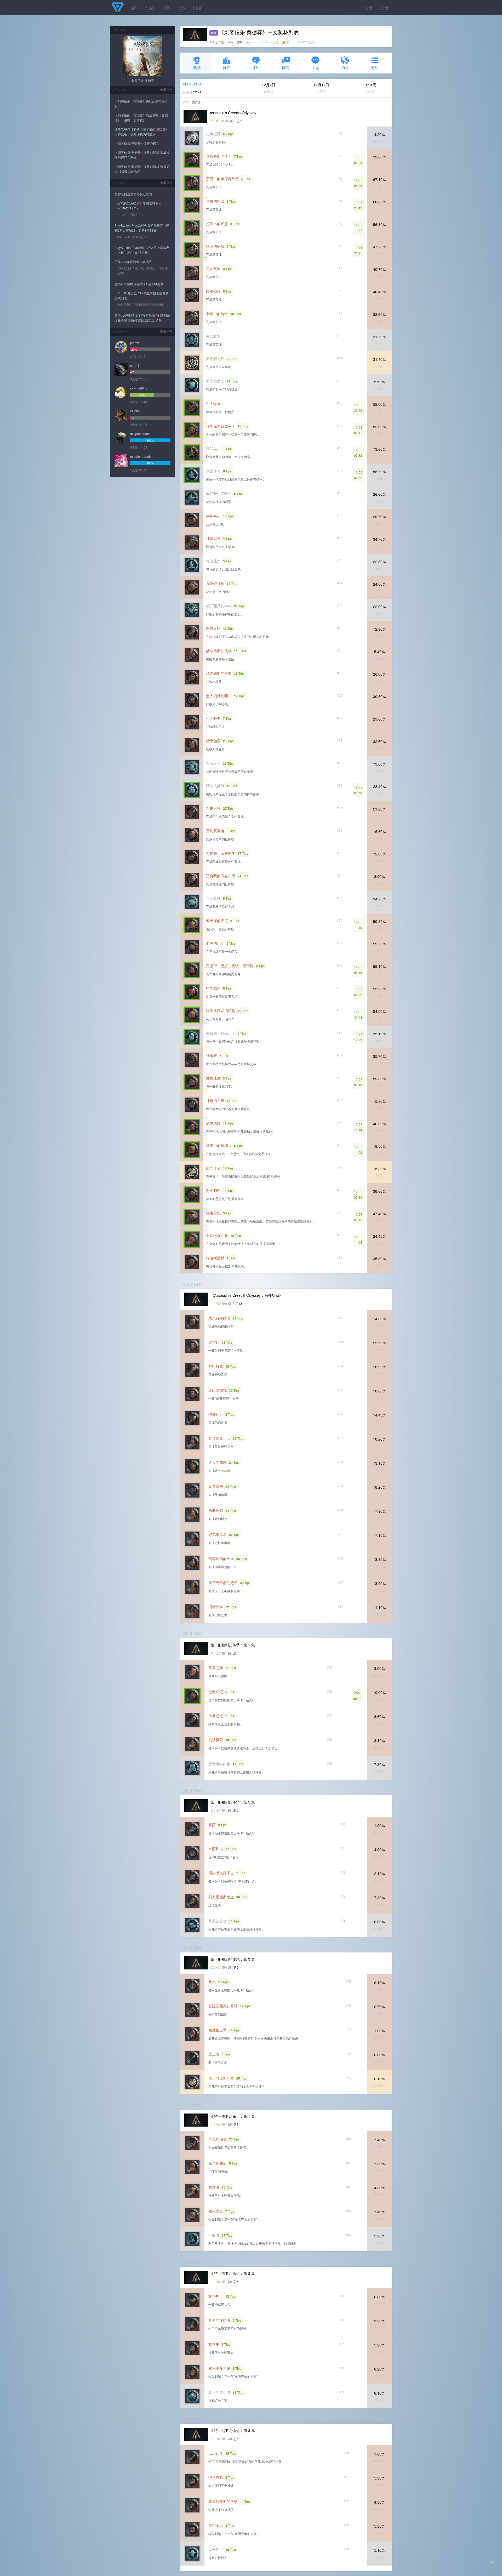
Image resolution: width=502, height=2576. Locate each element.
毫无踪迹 (216, 1692)
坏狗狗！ (216, 2296)
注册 (384, 7)
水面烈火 (216, 1849)
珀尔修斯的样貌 (219, 673)
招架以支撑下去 (221, 1873)
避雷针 (214, 1342)
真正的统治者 (219, 2392)
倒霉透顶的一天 (221, 1558)
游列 (375, 67)
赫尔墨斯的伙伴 (219, 651)
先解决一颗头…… (221, 1033)
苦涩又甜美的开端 (223, 2006)
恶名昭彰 (213, 1190)
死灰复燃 (213, 269)
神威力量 (213, 538)
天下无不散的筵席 (223, 1583)
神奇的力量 (215, 1100)
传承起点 (216, 1716)
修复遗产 (213, 561)
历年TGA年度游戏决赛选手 (133, 262)
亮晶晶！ (213, 448)
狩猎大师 (213, 808)
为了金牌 (213, 898)
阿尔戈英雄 (215, 786)
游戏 (134, 7)
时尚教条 (213, 988)
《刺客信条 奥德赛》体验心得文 (137, 143)
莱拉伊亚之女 (219, 1438)
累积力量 (216, 2211)
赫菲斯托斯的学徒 (223, 2501)
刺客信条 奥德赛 (143, 80)
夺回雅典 (213, 336)
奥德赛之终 (215, 358)
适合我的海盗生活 (221, 876)
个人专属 (213, 403)
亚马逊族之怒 (217, 1235)
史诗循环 (213, 134)
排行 (226, 67)
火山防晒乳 (218, 1390)
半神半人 (213, 516)
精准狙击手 (218, 2030)
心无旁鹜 (213, 718)
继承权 (212, 1055)
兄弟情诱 (216, 1486)
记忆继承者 (218, 1534)
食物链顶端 (215, 583)
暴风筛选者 (218, 1921)
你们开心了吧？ (219, 493)
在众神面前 (218, 2163)
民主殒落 (213, 291)
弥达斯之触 (215, 1258)
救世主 (214, 2344)
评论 (256, 67)
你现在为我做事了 (221, 426)
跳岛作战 (213, 1168)
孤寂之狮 (216, 1667)
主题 (315, 67)
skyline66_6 (139, 388)
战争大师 (213, 1123)
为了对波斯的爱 (221, 2078)
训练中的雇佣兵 (219, 1145)
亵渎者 (214, 2187)
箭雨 (212, 1825)
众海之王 (213, 763)
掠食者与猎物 (219, 1764)
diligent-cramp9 (141, 434)
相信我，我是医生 (221, 853)
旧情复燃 (216, 1607)
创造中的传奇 (217, 313)
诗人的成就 (218, 1462)
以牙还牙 (216, 2453)
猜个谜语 (213, 741)
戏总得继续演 (219, 1318)
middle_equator (141, 456)
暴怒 (212, 1982)
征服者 (214, 2235)
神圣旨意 (216, 1366)
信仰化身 (216, 1414)
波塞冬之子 (215, 381)
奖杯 (197, 67)
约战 (181, 7)
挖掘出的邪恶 (217, 224)
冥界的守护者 (219, 2320)
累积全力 (216, 2525)
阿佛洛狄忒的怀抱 (221, 1010)
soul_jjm (136, 365)
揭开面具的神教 (219, 606)
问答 (166, 7)
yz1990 (135, 411)
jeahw (135, 343)
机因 (150, 7)
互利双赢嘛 (215, 831)
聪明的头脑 (215, 246)
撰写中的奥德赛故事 (223, 179)
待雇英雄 (213, 1213)
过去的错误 (215, 201)
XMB (196, 102)
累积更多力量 (219, 2368)
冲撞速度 (213, 1078)
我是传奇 (213, 471)
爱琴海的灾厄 (217, 921)
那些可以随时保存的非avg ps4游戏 (139, 284)
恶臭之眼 (213, 628)
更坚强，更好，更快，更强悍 (230, 966)
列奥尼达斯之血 (221, 1897)
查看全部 (166, 90)
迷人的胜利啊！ (219, 696)
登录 (369, 7)
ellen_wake (192, 84)
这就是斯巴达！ (219, 156)
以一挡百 (216, 2549)
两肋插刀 (216, 1510)
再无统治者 (218, 2139)
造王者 (214, 2054)
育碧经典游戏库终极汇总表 (133, 194)
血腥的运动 (215, 943)
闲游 (197, 7)
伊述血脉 (216, 2477)
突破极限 (216, 1740)
